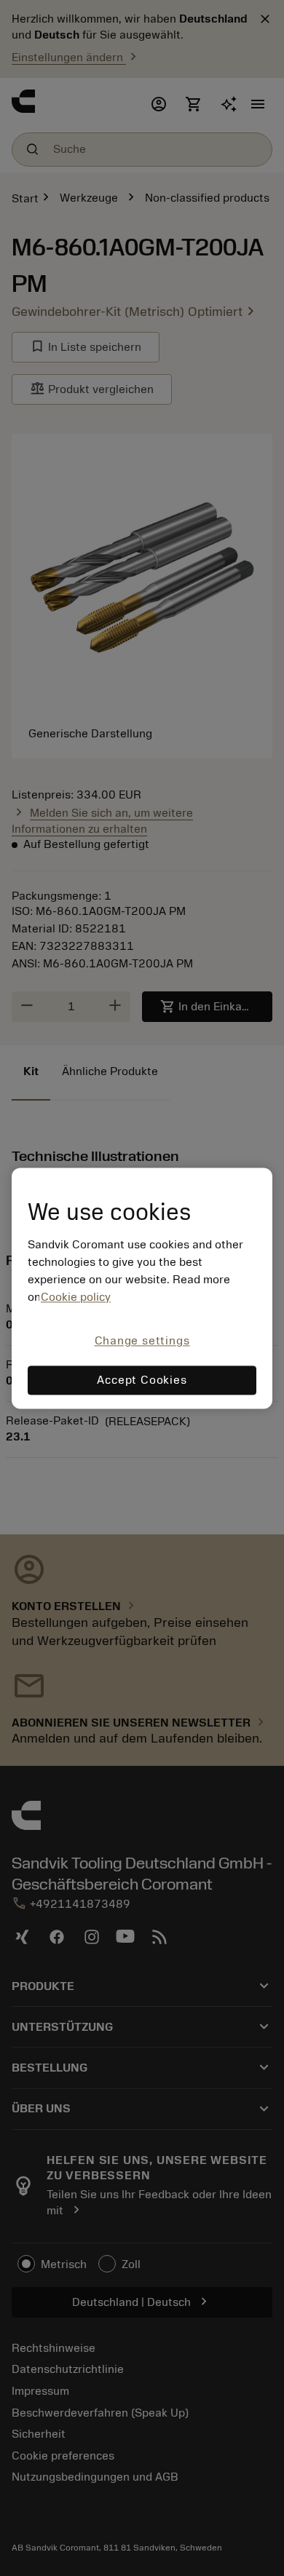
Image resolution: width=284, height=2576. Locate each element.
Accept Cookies (142, 1380)
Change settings (142, 1341)
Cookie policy (76, 1298)
